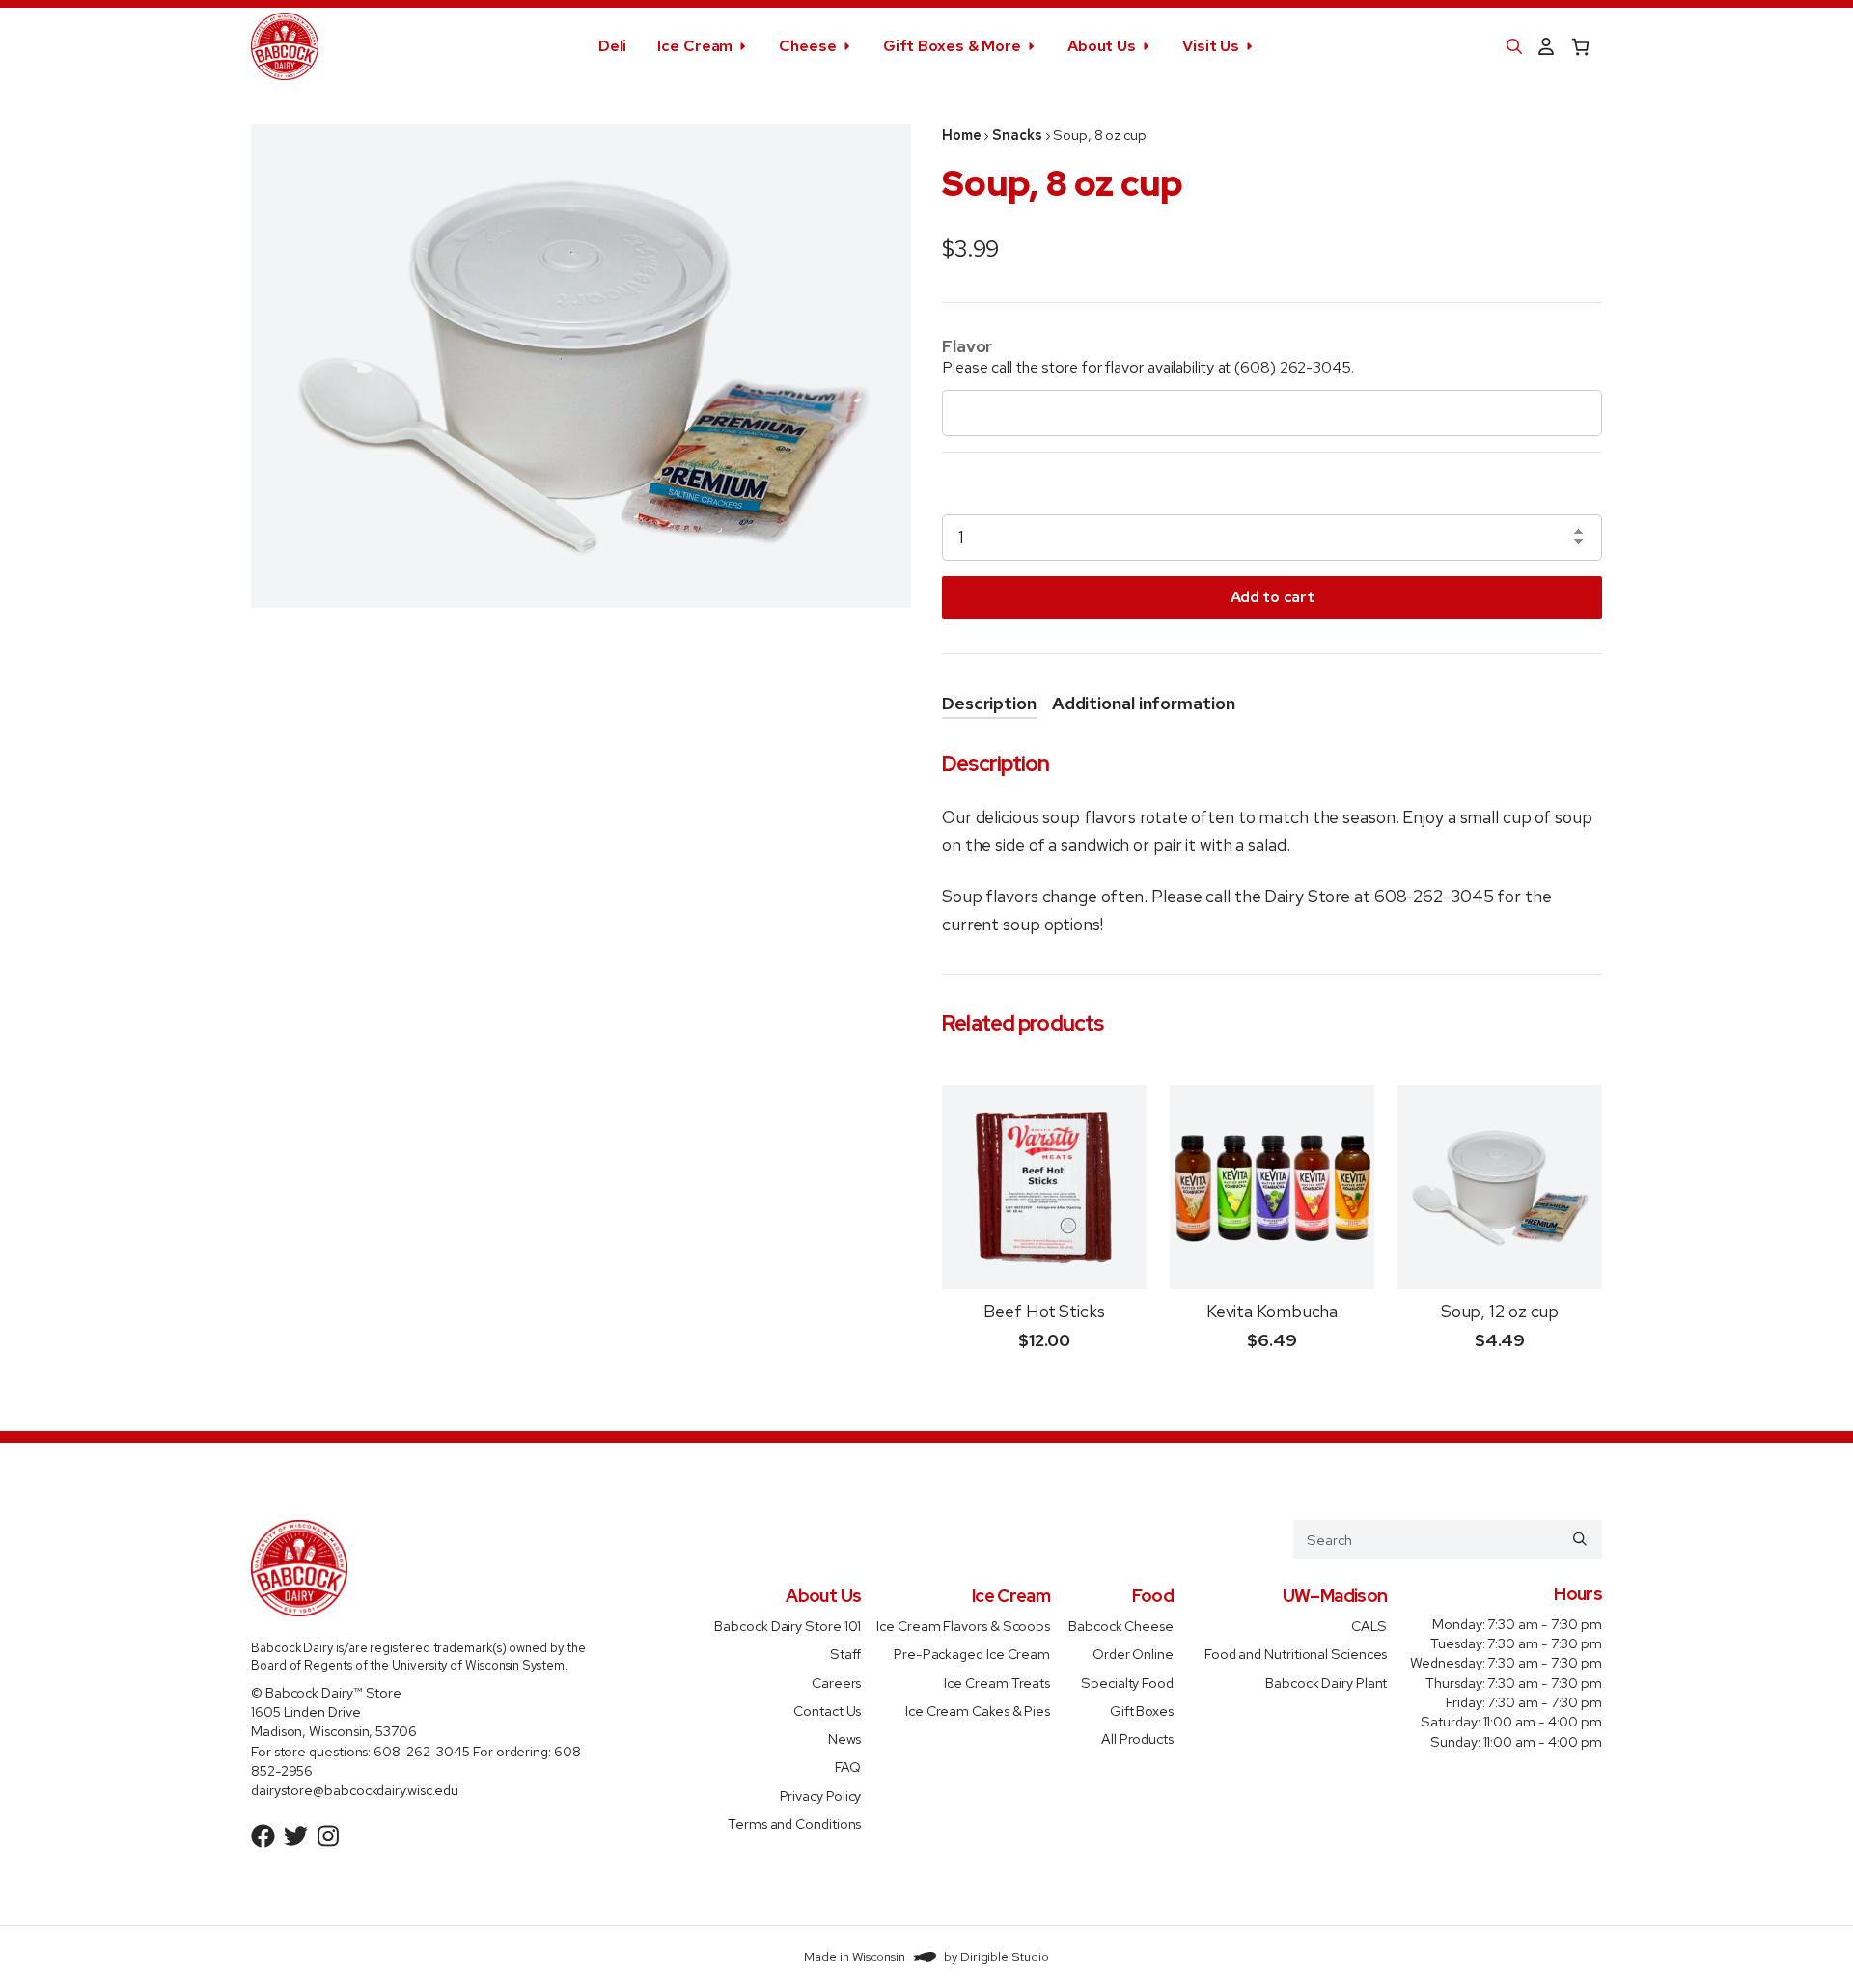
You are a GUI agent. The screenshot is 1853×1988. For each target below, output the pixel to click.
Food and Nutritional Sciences (1296, 1654)
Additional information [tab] (1144, 703)
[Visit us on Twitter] (296, 1836)
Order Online (1133, 1654)
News (845, 1739)
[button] (1514, 46)
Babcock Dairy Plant (1326, 1682)
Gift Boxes (1142, 1710)
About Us (1102, 46)
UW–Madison (1335, 1596)
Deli (613, 46)
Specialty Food (1127, 1682)
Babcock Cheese (1121, 1626)
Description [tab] (989, 703)
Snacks (1017, 135)
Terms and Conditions (794, 1822)
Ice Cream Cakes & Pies (978, 1710)
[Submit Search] (1580, 1539)
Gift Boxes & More (952, 46)
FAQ (848, 1767)
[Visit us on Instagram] (328, 1836)
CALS (1369, 1626)
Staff (846, 1654)
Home (962, 135)
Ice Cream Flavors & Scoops (963, 1626)
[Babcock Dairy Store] (285, 46)
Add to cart (1272, 597)
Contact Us (827, 1710)
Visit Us (1211, 46)
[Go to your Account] (1546, 47)
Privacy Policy (821, 1795)
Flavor (967, 346)
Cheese (807, 46)
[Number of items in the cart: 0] (1580, 47)
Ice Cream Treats (997, 1682)
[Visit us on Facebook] (263, 1836)
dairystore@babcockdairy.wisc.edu (355, 1790)
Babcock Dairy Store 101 (788, 1626)
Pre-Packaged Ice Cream (972, 1654)
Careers (836, 1682)
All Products (1137, 1739)
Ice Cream (695, 46)
